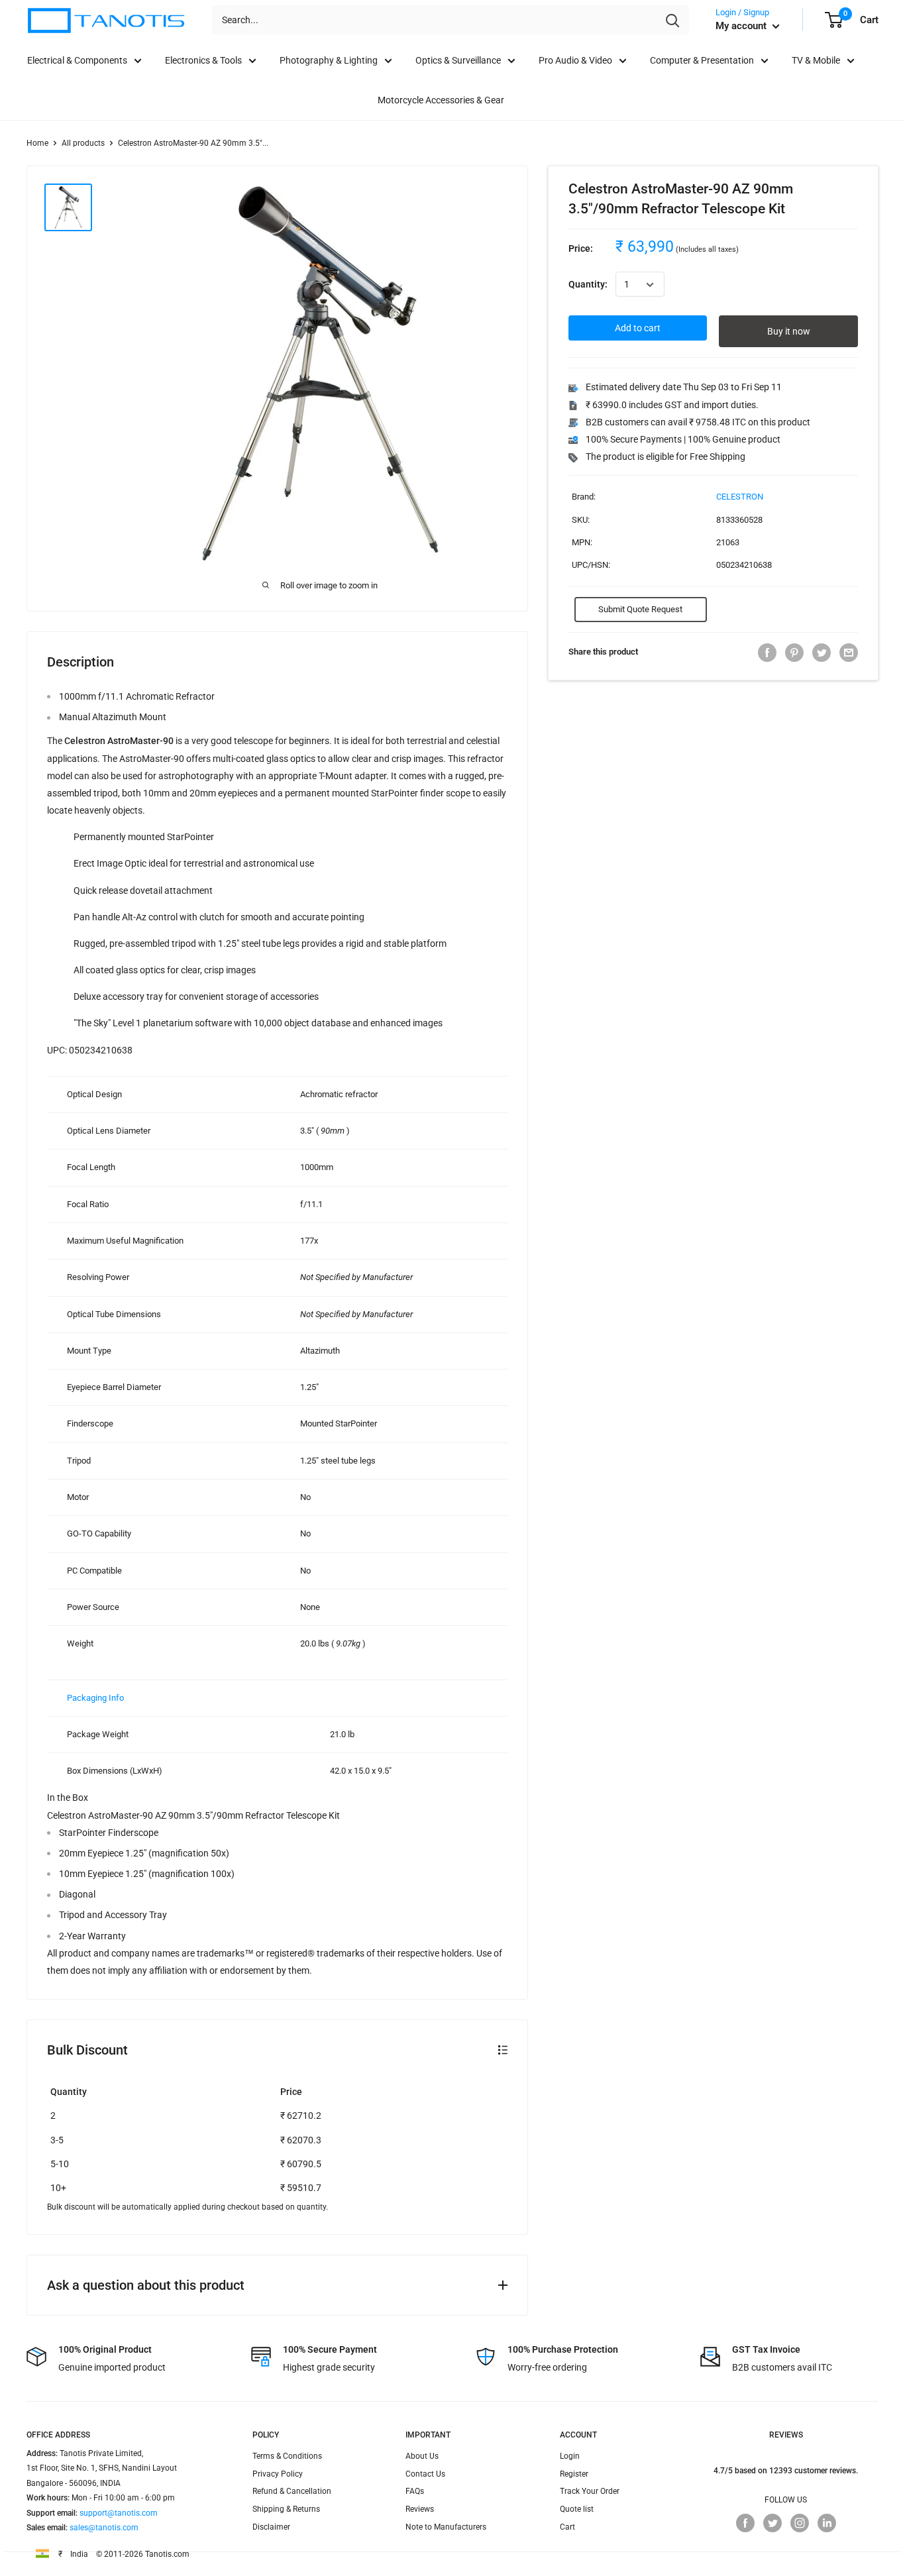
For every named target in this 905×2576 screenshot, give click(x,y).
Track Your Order (590, 2491)
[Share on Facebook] (767, 653)
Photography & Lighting (329, 60)
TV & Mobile (816, 60)
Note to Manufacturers (446, 2527)
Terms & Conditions (287, 2456)
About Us (422, 2456)
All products (83, 143)
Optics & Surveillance (458, 60)
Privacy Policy (278, 2474)
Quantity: (588, 285)
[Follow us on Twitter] (772, 2523)
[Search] (672, 20)
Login (570, 2456)
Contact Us (425, 2474)
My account (742, 26)
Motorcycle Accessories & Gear (441, 100)
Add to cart (638, 329)
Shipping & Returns (286, 2509)
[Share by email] (849, 653)
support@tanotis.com (119, 2513)
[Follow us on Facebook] (745, 2523)
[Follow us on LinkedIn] (827, 2523)
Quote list (577, 2509)
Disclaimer (271, 2527)
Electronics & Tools (203, 60)
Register (574, 2474)
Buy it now (789, 332)
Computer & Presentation (702, 60)
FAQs (415, 2491)
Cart (567, 2527)
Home (37, 143)
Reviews (420, 2509)
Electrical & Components (77, 60)
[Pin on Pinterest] (794, 653)
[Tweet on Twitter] (822, 653)
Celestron (740, 497)
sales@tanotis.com (104, 2528)
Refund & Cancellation (292, 2491)
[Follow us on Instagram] (800, 2523)
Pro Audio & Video (575, 60)
